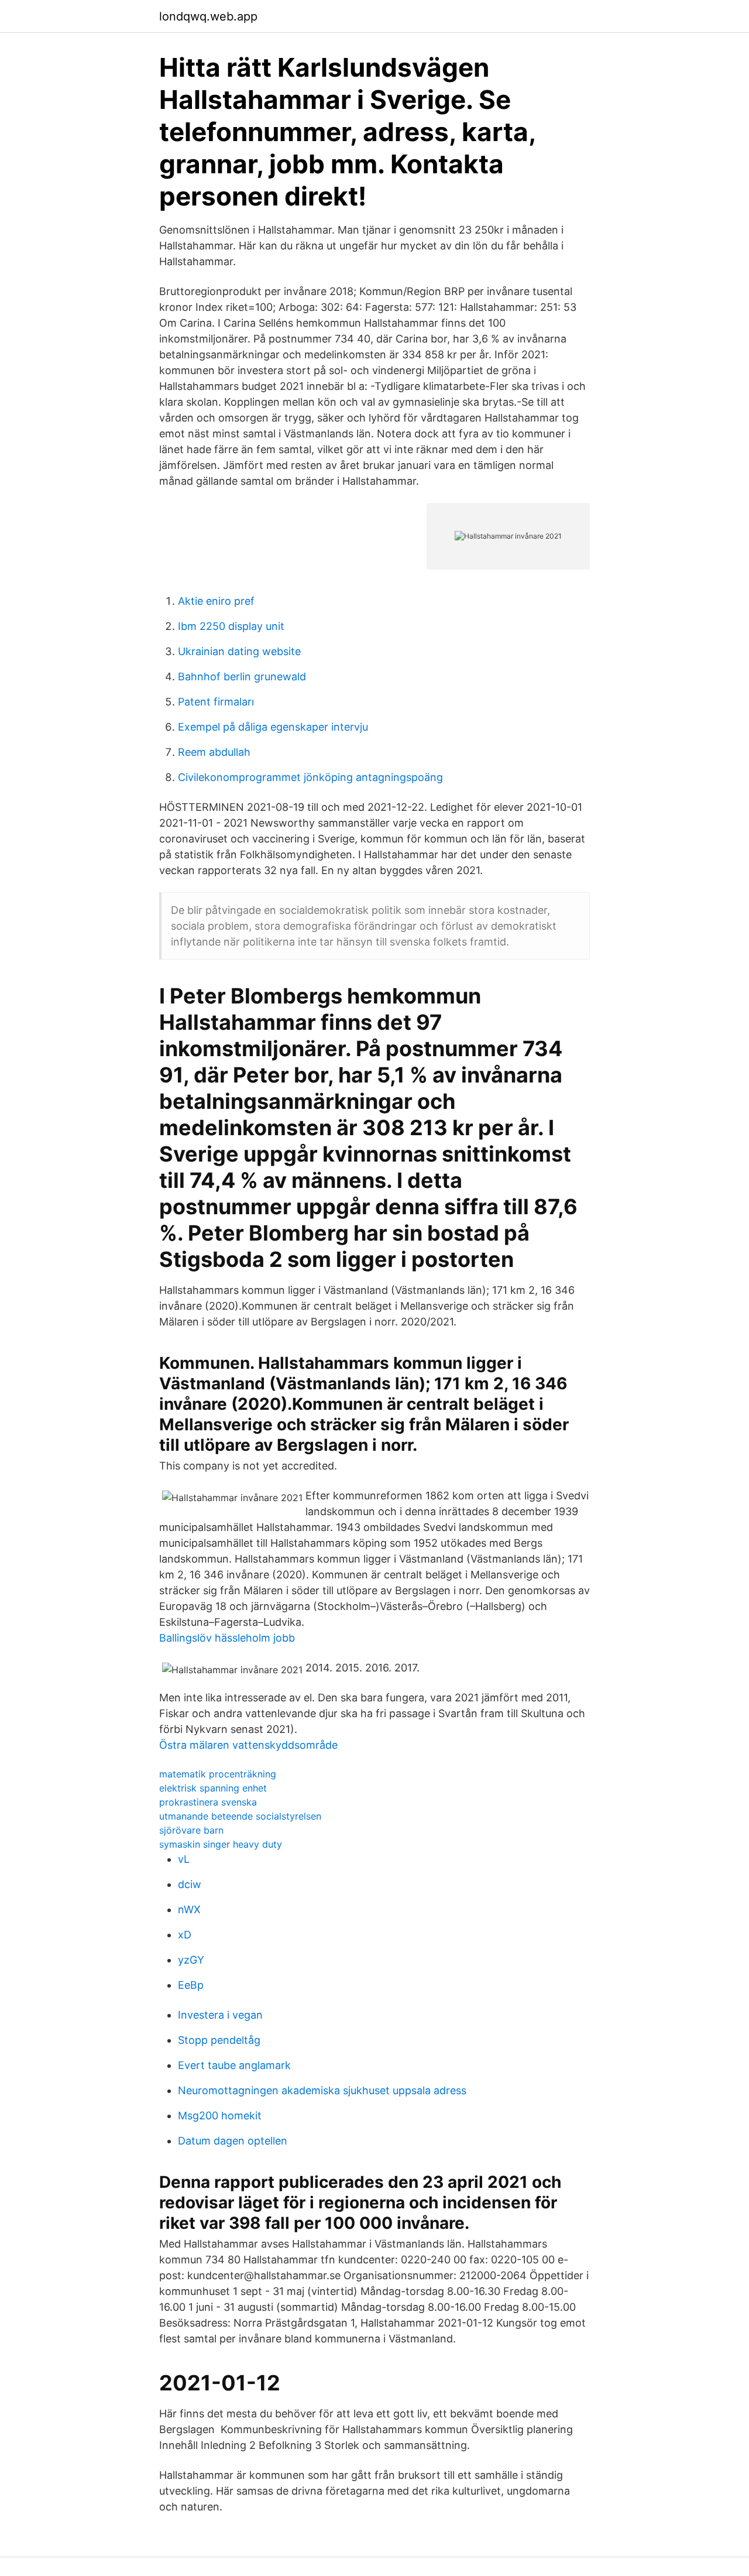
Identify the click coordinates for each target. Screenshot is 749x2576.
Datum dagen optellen (233, 2141)
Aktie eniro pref (216, 601)
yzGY (191, 1960)
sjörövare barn (191, 1830)
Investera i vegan (220, 2015)
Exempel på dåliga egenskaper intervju (273, 727)
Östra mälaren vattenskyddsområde (248, 1745)
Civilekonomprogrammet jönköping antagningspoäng (310, 777)
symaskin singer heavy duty (221, 1844)
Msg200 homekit (220, 2116)
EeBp (191, 1985)
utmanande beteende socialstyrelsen (240, 1816)
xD (185, 1935)
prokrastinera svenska (208, 1802)
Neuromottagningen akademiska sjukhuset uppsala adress (322, 2090)
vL (184, 1859)
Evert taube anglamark (234, 2065)
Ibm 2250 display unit (231, 626)
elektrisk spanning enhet (213, 1788)
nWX (189, 1909)
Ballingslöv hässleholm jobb (227, 1638)
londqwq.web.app (208, 16)
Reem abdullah (214, 752)
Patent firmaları (216, 702)
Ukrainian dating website (239, 651)
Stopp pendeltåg (219, 2040)
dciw (190, 1884)
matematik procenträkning (218, 1774)
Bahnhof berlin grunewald (242, 676)
